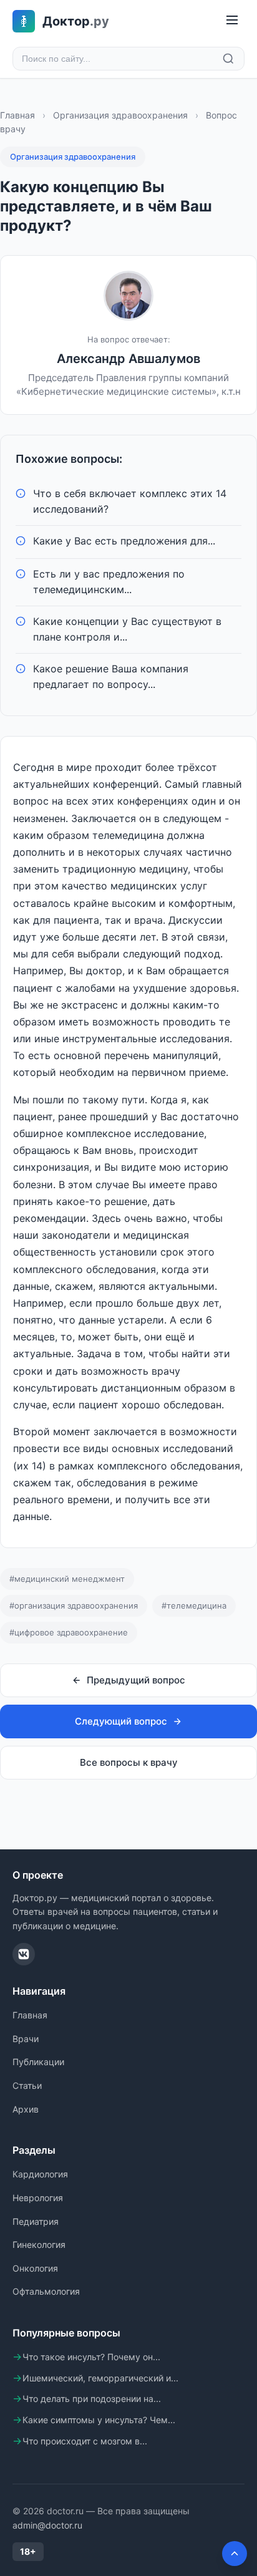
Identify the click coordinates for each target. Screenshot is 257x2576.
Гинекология (39, 2244)
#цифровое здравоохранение (69, 1632)
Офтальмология (46, 2291)
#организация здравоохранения (74, 1605)
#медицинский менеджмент (67, 1579)
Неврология (38, 2198)
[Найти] (228, 59)
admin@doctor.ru (47, 2525)
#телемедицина (194, 1605)
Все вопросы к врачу (129, 1762)
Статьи (27, 2085)
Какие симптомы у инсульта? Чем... (99, 2420)
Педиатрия (36, 2221)
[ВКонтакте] (24, 1954)
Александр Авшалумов (128, 359)
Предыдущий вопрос (136, 1680)
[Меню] (232, 21)
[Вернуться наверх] (235, 2554)
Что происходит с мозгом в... (85, 2441)
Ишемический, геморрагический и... (100, 2378)
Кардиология (40, 2174)
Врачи (26, 2039)
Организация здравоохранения (120, 115)
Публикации (38, 2062)
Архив (26, 2109)
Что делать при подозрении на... (92, 2399)
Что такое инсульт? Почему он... (91, 2357)
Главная (17, 115)
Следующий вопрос (121, 1721)
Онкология (35, 2268)
